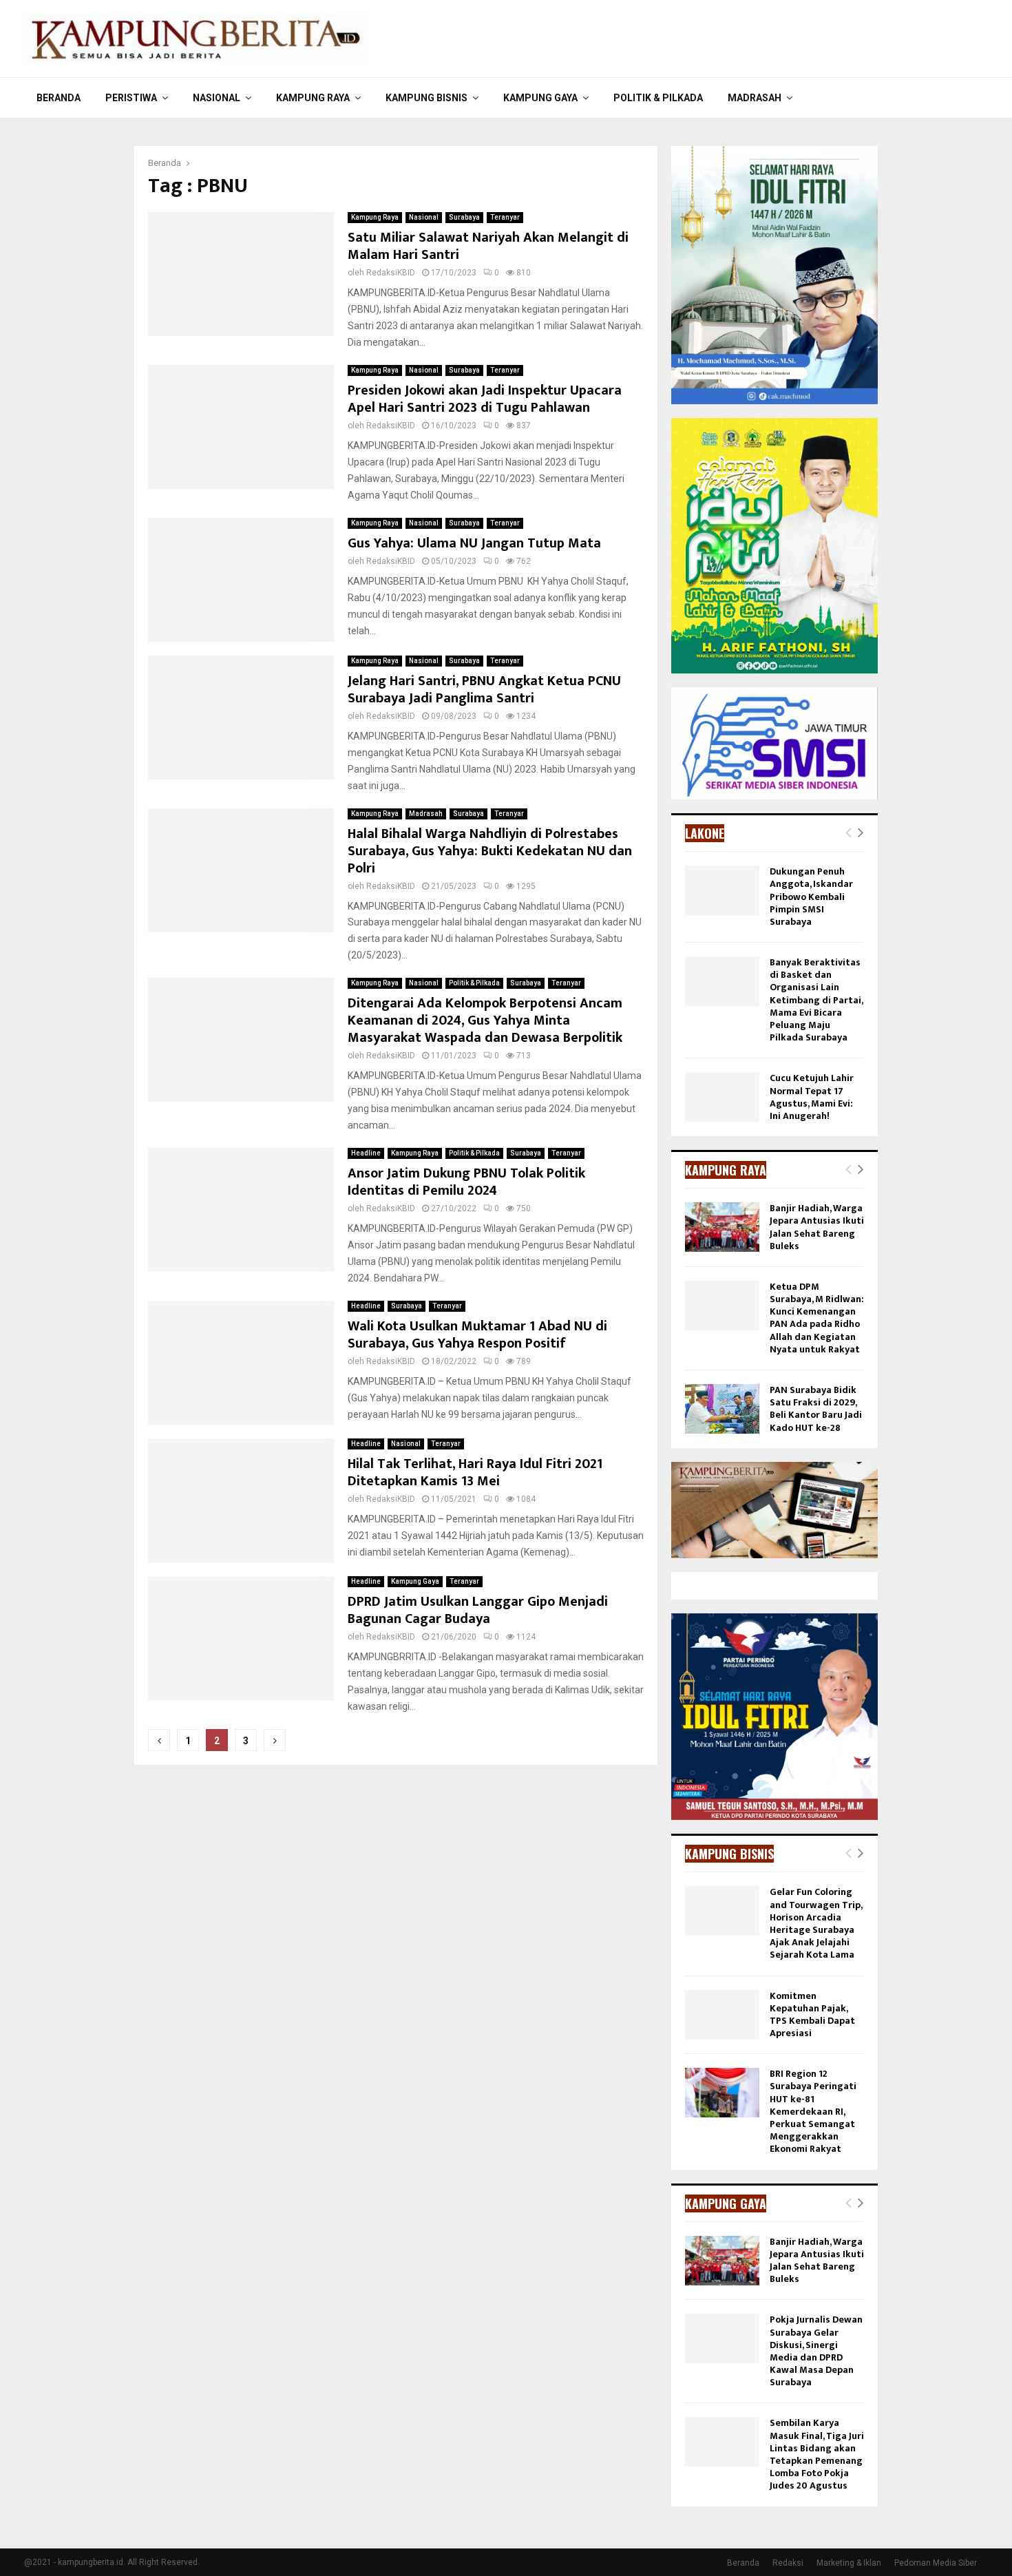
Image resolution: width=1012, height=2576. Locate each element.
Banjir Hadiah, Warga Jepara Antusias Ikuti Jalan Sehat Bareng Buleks (817, 1227)
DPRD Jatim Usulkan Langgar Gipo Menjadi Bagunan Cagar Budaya (478, 1610)
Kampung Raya (313, 98)
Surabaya (464, 217)
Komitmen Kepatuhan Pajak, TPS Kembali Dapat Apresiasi (812, 2015)
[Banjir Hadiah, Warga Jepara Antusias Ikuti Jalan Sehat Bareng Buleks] (722, 1227)
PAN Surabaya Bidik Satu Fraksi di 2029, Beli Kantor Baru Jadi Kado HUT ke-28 (816, 1409)
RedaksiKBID (391, 273)
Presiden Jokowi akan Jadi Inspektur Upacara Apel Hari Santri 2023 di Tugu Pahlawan (485, 399)
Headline (366, 1153)
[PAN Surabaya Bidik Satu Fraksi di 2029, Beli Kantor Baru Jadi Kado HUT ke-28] (722, 1409)
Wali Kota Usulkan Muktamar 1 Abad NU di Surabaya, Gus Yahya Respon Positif (477, 1335)
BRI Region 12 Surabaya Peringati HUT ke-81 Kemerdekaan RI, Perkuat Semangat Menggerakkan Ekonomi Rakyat (813, 2111)
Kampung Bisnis (426, 98)
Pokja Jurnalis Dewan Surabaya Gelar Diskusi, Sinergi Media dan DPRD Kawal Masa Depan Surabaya (816, 2351)
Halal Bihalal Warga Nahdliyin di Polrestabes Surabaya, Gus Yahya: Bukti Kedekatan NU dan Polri (490, 851)
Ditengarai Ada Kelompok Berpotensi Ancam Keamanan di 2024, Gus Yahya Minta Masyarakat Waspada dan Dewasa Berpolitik (485, 1020)
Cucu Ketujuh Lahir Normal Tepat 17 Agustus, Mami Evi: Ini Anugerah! (812, 1097)
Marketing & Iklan (849, 2563)
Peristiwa (131, 98)
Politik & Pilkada (658, 98)
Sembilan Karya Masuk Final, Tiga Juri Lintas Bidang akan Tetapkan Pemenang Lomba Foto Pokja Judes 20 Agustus (817, 2454)
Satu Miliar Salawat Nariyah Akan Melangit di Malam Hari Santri (488, 246)
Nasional (217, 98)
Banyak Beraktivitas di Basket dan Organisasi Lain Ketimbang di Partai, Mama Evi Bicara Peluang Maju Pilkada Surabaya (816, 1000)
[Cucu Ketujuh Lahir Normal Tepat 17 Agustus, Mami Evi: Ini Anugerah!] (722, 1097)
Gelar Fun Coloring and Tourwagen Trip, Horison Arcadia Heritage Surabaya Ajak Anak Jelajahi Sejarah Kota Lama (816, 1923)
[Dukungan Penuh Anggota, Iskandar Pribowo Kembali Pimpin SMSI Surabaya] (722, 890)
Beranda (59, 98)
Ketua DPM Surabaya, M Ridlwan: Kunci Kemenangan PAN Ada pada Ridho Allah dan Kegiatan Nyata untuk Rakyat (817, 1318)
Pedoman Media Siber (936, 2563)
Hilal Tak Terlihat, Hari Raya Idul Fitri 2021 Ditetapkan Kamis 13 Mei (475, 1473)
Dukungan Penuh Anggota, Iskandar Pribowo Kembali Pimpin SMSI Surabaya (811, 897)
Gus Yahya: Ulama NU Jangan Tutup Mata (474, 543)
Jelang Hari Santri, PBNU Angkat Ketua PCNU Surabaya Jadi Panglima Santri (484, 690)
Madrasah (755, 98)
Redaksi (788, 2563)
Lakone (705, 833)
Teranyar (505, 217)
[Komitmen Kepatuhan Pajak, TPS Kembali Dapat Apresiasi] (722, 2015)
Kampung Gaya (540, 98)
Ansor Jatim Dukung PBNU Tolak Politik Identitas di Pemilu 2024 (466, 1182)
